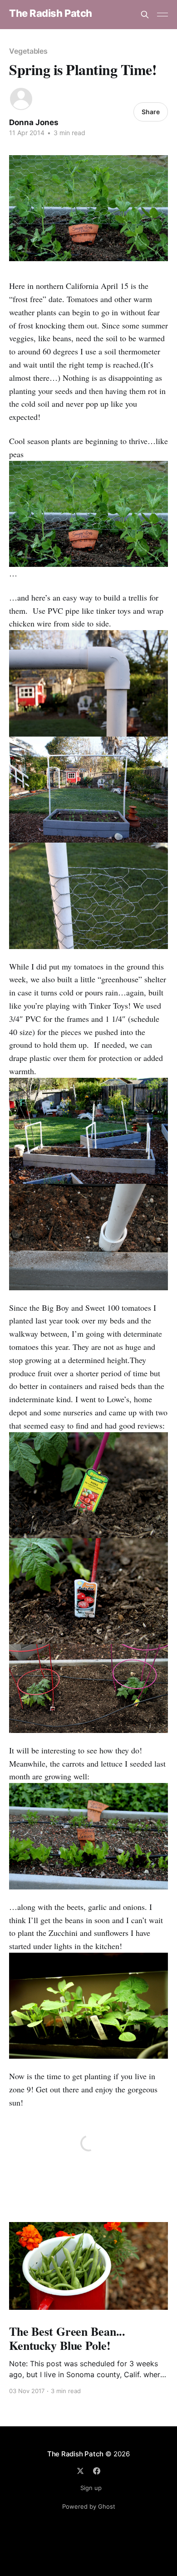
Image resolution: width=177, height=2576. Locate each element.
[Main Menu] (162, 15)
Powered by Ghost (89, 2506)
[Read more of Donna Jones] (21, 99)
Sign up (91, 2488)
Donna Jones (34, 122)
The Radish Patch (51, 13)
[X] (80, 2471)
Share (151, 112)
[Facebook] (97, 2471)
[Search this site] (145, 15)
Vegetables (28, 51)
